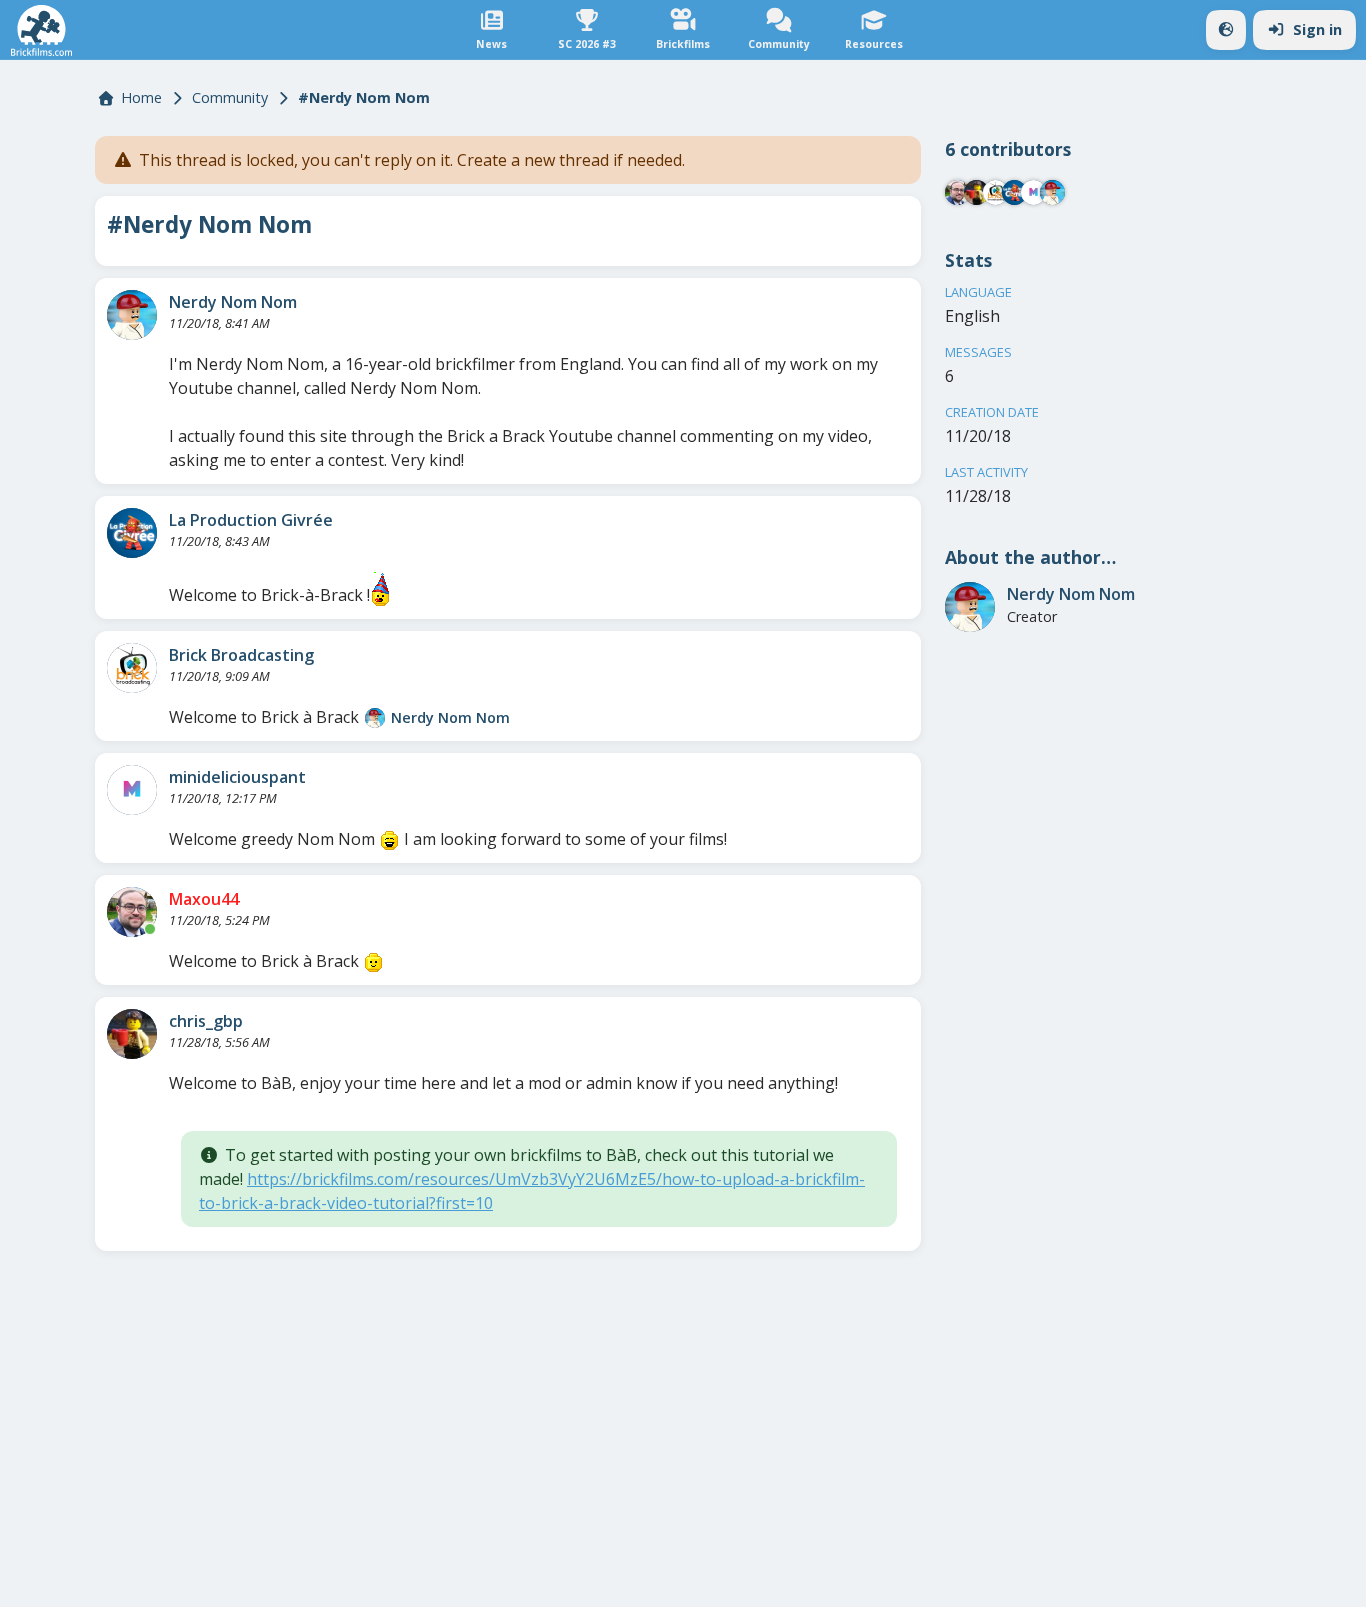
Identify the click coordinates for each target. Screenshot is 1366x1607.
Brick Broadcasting (241, 655)
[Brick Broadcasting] (132, 668)
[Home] (41, 30)
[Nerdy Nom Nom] (132, 315)
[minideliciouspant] (132, 790)
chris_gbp (206, 1021)
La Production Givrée (251, 520)
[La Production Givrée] (132, 533)
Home (141, 97)
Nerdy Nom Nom (233, 302)
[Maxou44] (132, 912)
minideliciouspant (237, 777)
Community (230, 97)
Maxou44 (204, 899)
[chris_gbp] (132, 1034)
